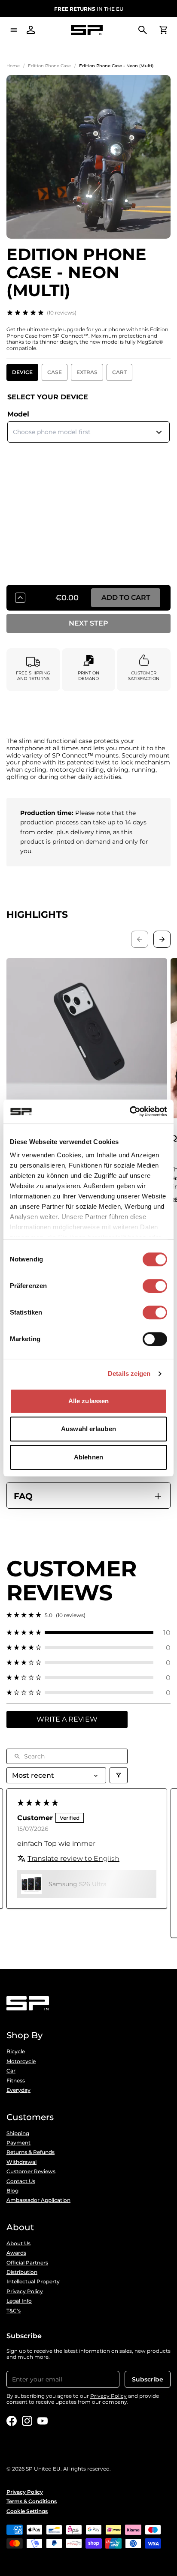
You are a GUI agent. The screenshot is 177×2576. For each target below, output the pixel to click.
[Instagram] (27, 2421)
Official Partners (27, 2263)
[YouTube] (43, 2421)
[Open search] (143, 30)
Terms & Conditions (32, 2501)
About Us (18, 2244)
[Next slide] (162, 939)
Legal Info (19, 2301)
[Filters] (119, 1775)
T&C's (14, 2311)
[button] (88, 1633)
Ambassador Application (38, 2200)
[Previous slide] (140, 939)
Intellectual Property (33, 2282)
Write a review (67, 1719)
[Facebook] (12, 2421)
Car (11, 2071)
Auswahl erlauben (88, 1429)
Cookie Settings (27, 2511)
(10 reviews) (62, 313)
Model (18, 414)
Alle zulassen (88, 1401)
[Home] (87, 30)
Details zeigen (129, 1373)
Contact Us (21, 2181)
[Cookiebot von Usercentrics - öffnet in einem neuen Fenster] (130, 1111)
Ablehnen (88, 1457)
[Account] (31, 30)
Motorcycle (21, 2061)
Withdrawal (21, 2162)
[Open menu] (14, 30)
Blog (12, 2191)
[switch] (155, 1286)
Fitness (16, 2081)
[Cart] (163, 30)
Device (22, 372)
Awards (16, 2253)
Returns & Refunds (31, 2152)
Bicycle (16, 2052)
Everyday (18, 2090)
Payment (18, 2143)
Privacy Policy (25, 2291)
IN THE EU (89, 9)
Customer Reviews (31, 2172)
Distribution (22, 2272)
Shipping (18, 2133)
